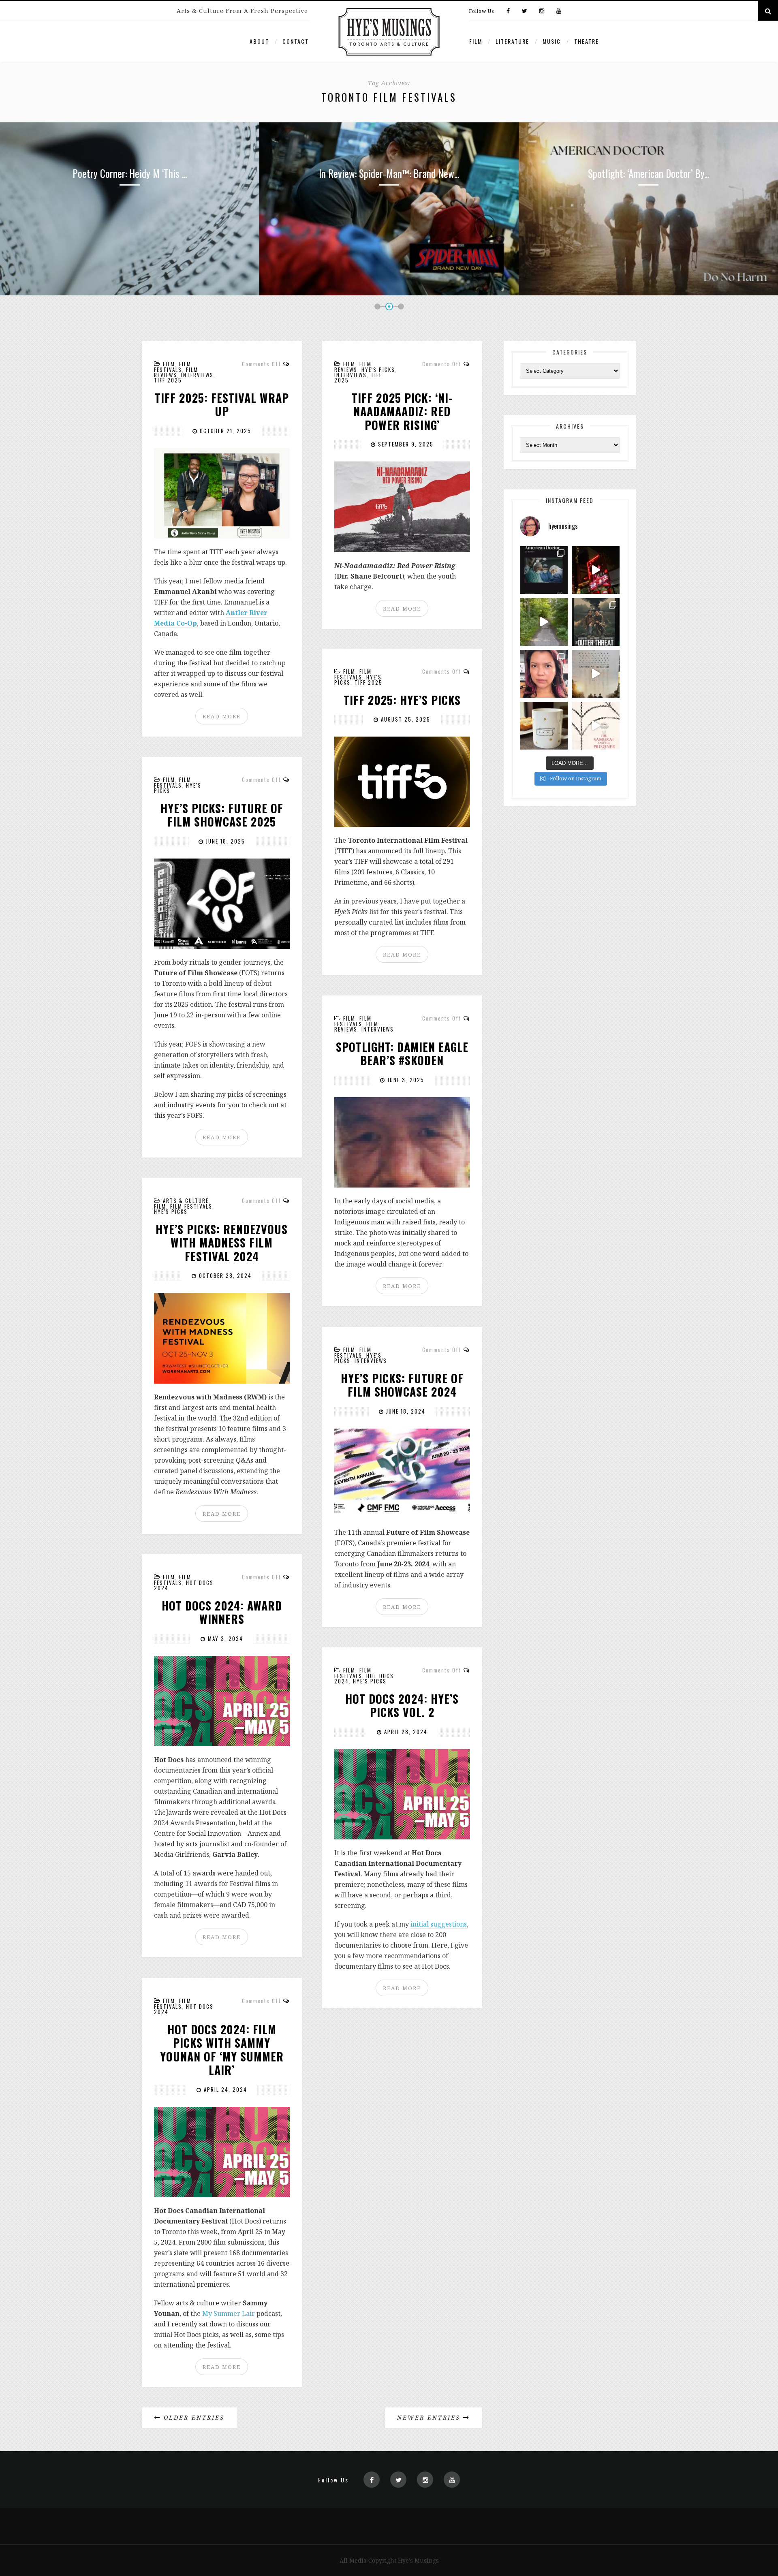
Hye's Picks (378, 370)
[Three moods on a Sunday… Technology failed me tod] (544, 674)
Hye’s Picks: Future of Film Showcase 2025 (222, 815)
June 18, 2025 (224, 841)
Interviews (197, 375)
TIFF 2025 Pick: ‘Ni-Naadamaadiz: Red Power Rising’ (402, 411)
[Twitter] (525, 11)
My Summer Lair (229, 2313)
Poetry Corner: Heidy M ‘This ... (648, 173)
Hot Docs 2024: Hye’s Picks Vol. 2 (402, 1706)
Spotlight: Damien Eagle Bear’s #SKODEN (402, 1054)
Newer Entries (430, 2417)
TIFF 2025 (168, 380)
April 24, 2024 (224, 2089)
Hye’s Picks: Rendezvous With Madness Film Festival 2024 (222, 1243)
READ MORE (222, 716)
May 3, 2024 (224, 1638)
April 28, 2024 (405, 1732)
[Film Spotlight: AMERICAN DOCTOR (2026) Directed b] (544, 570)
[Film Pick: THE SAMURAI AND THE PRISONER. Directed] (596, 726)
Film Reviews (176, 372)
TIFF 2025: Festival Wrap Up (222, 405)
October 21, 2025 (224, 431)
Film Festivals (173, 367)
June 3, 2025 (405, 1080)
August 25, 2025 (405, 719)
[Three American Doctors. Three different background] (596, 674)
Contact (296, 41)
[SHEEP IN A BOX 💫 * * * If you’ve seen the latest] (544, 726)
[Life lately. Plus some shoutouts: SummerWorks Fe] (544, 622)
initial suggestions (439, 1924)
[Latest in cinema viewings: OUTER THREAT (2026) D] (596, 622)
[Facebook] (508, 11)
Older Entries (193, 2417)
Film (476, 41)
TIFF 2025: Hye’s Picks (402, 700)
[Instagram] (542, 11)
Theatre (587, 41)
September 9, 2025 (405, 444)
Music (552, 41)
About (259, 41)
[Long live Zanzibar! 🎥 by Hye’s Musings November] (596, 570)
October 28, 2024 (224, 1275)
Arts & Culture (186, 1200)
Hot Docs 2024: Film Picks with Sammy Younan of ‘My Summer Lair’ (222, 2050)
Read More (130, 242)
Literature (512, 41)
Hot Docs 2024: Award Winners (222, 1612)
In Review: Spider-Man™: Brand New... (130, 173)
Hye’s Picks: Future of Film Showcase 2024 (402, 1385)
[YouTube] (557, 11)
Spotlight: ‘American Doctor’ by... (389, 173)
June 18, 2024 (405, 1411)
